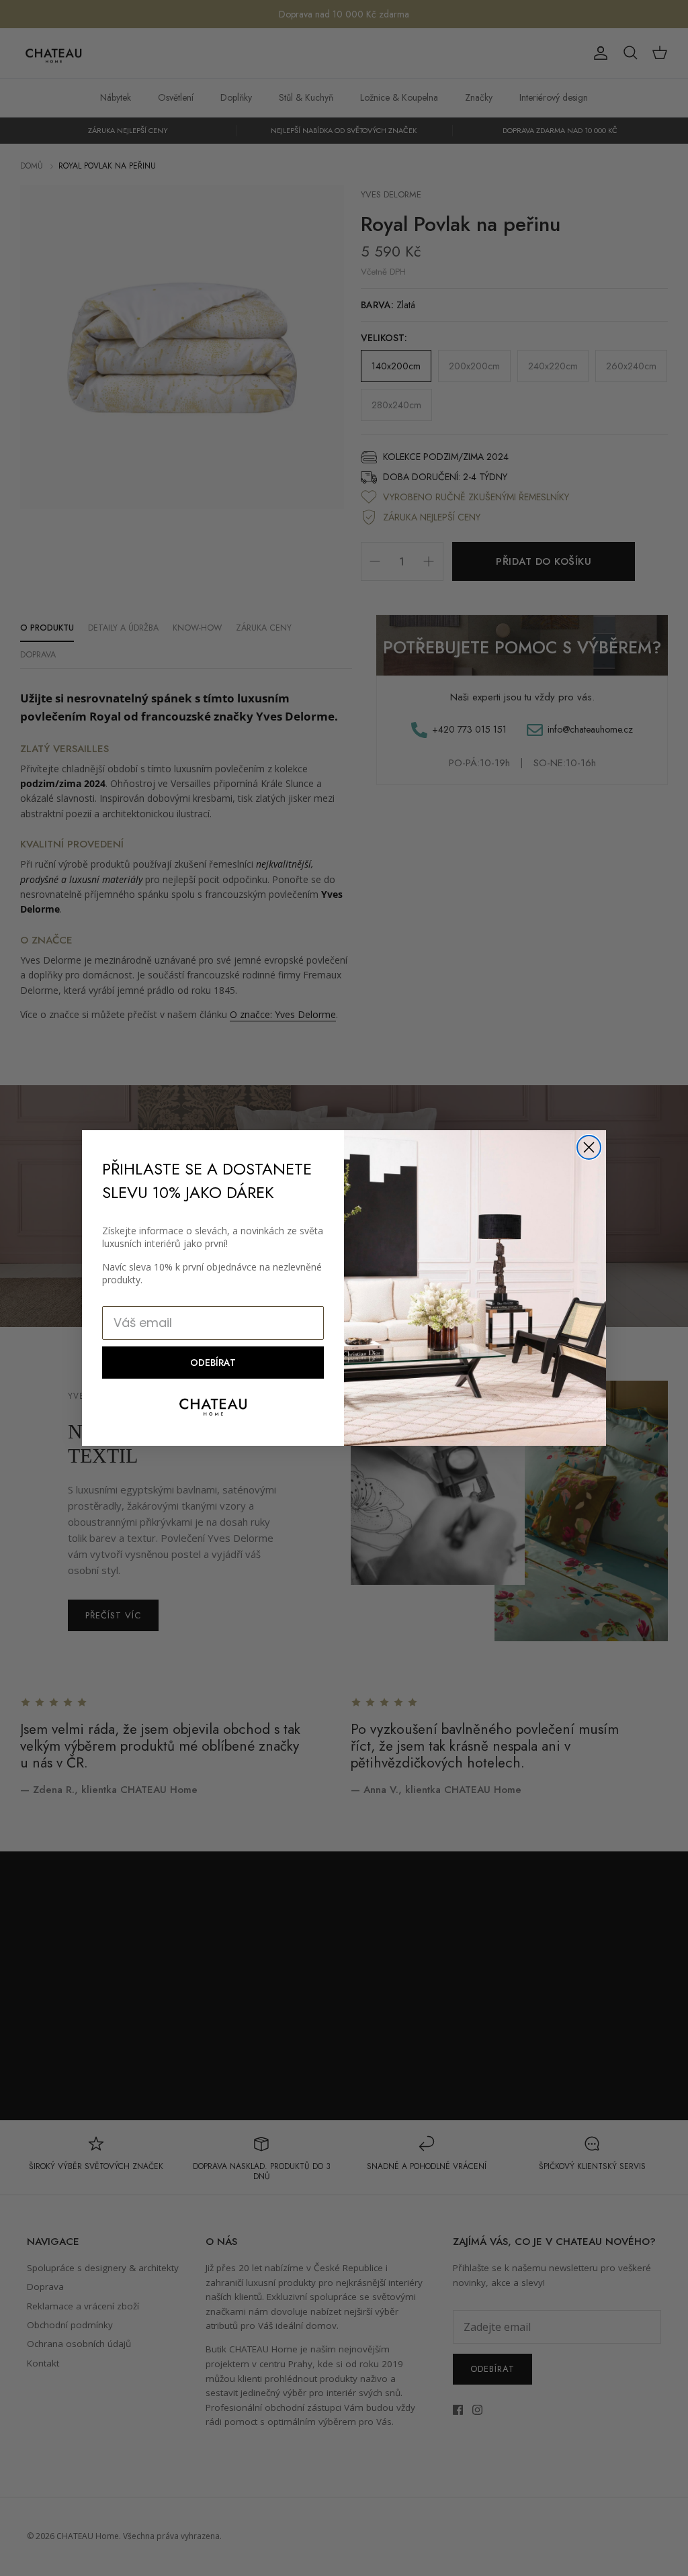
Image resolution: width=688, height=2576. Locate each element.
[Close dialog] (589, 1147)
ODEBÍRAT (213, 1363)
